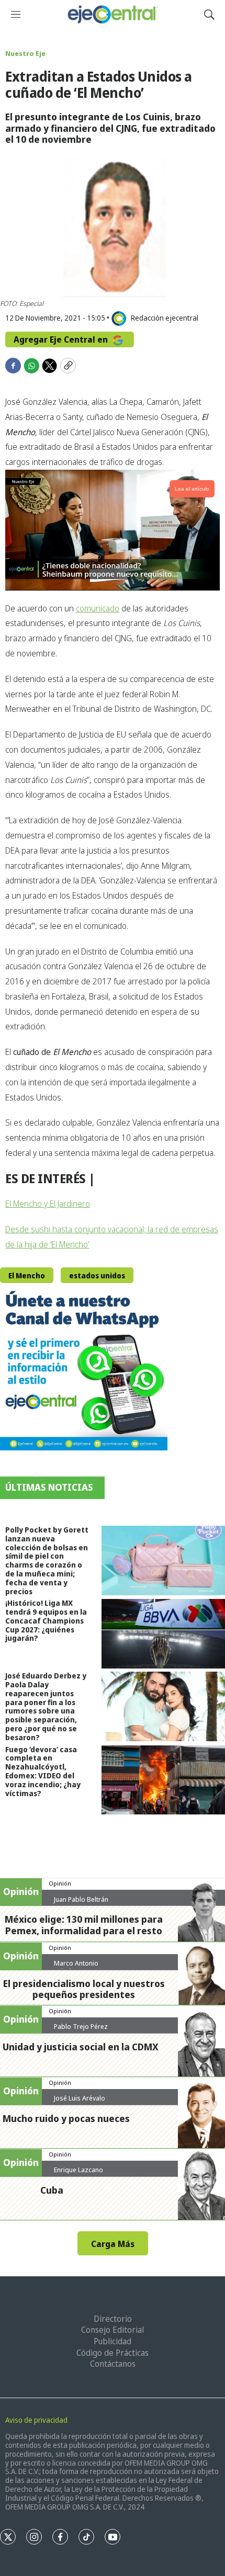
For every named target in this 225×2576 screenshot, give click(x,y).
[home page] (112, 14)
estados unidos (97, 1275)
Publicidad (113, 2341)
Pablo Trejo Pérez (81, 2026)
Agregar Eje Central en (62, 339)
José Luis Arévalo (80, 2098)
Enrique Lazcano (78, 2170)
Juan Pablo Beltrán (81, 1899)
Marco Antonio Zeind (76, 1967)
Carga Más (113, 2244)
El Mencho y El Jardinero (48, 1204)
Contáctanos (113, 2364)
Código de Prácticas (113, 2353)
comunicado (98, 608)
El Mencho (27, 1275)
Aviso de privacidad (36, 2420)
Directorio (113, 2319)
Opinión (60, 1883)
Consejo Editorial (113, 2330)
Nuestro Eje (25, 53)
